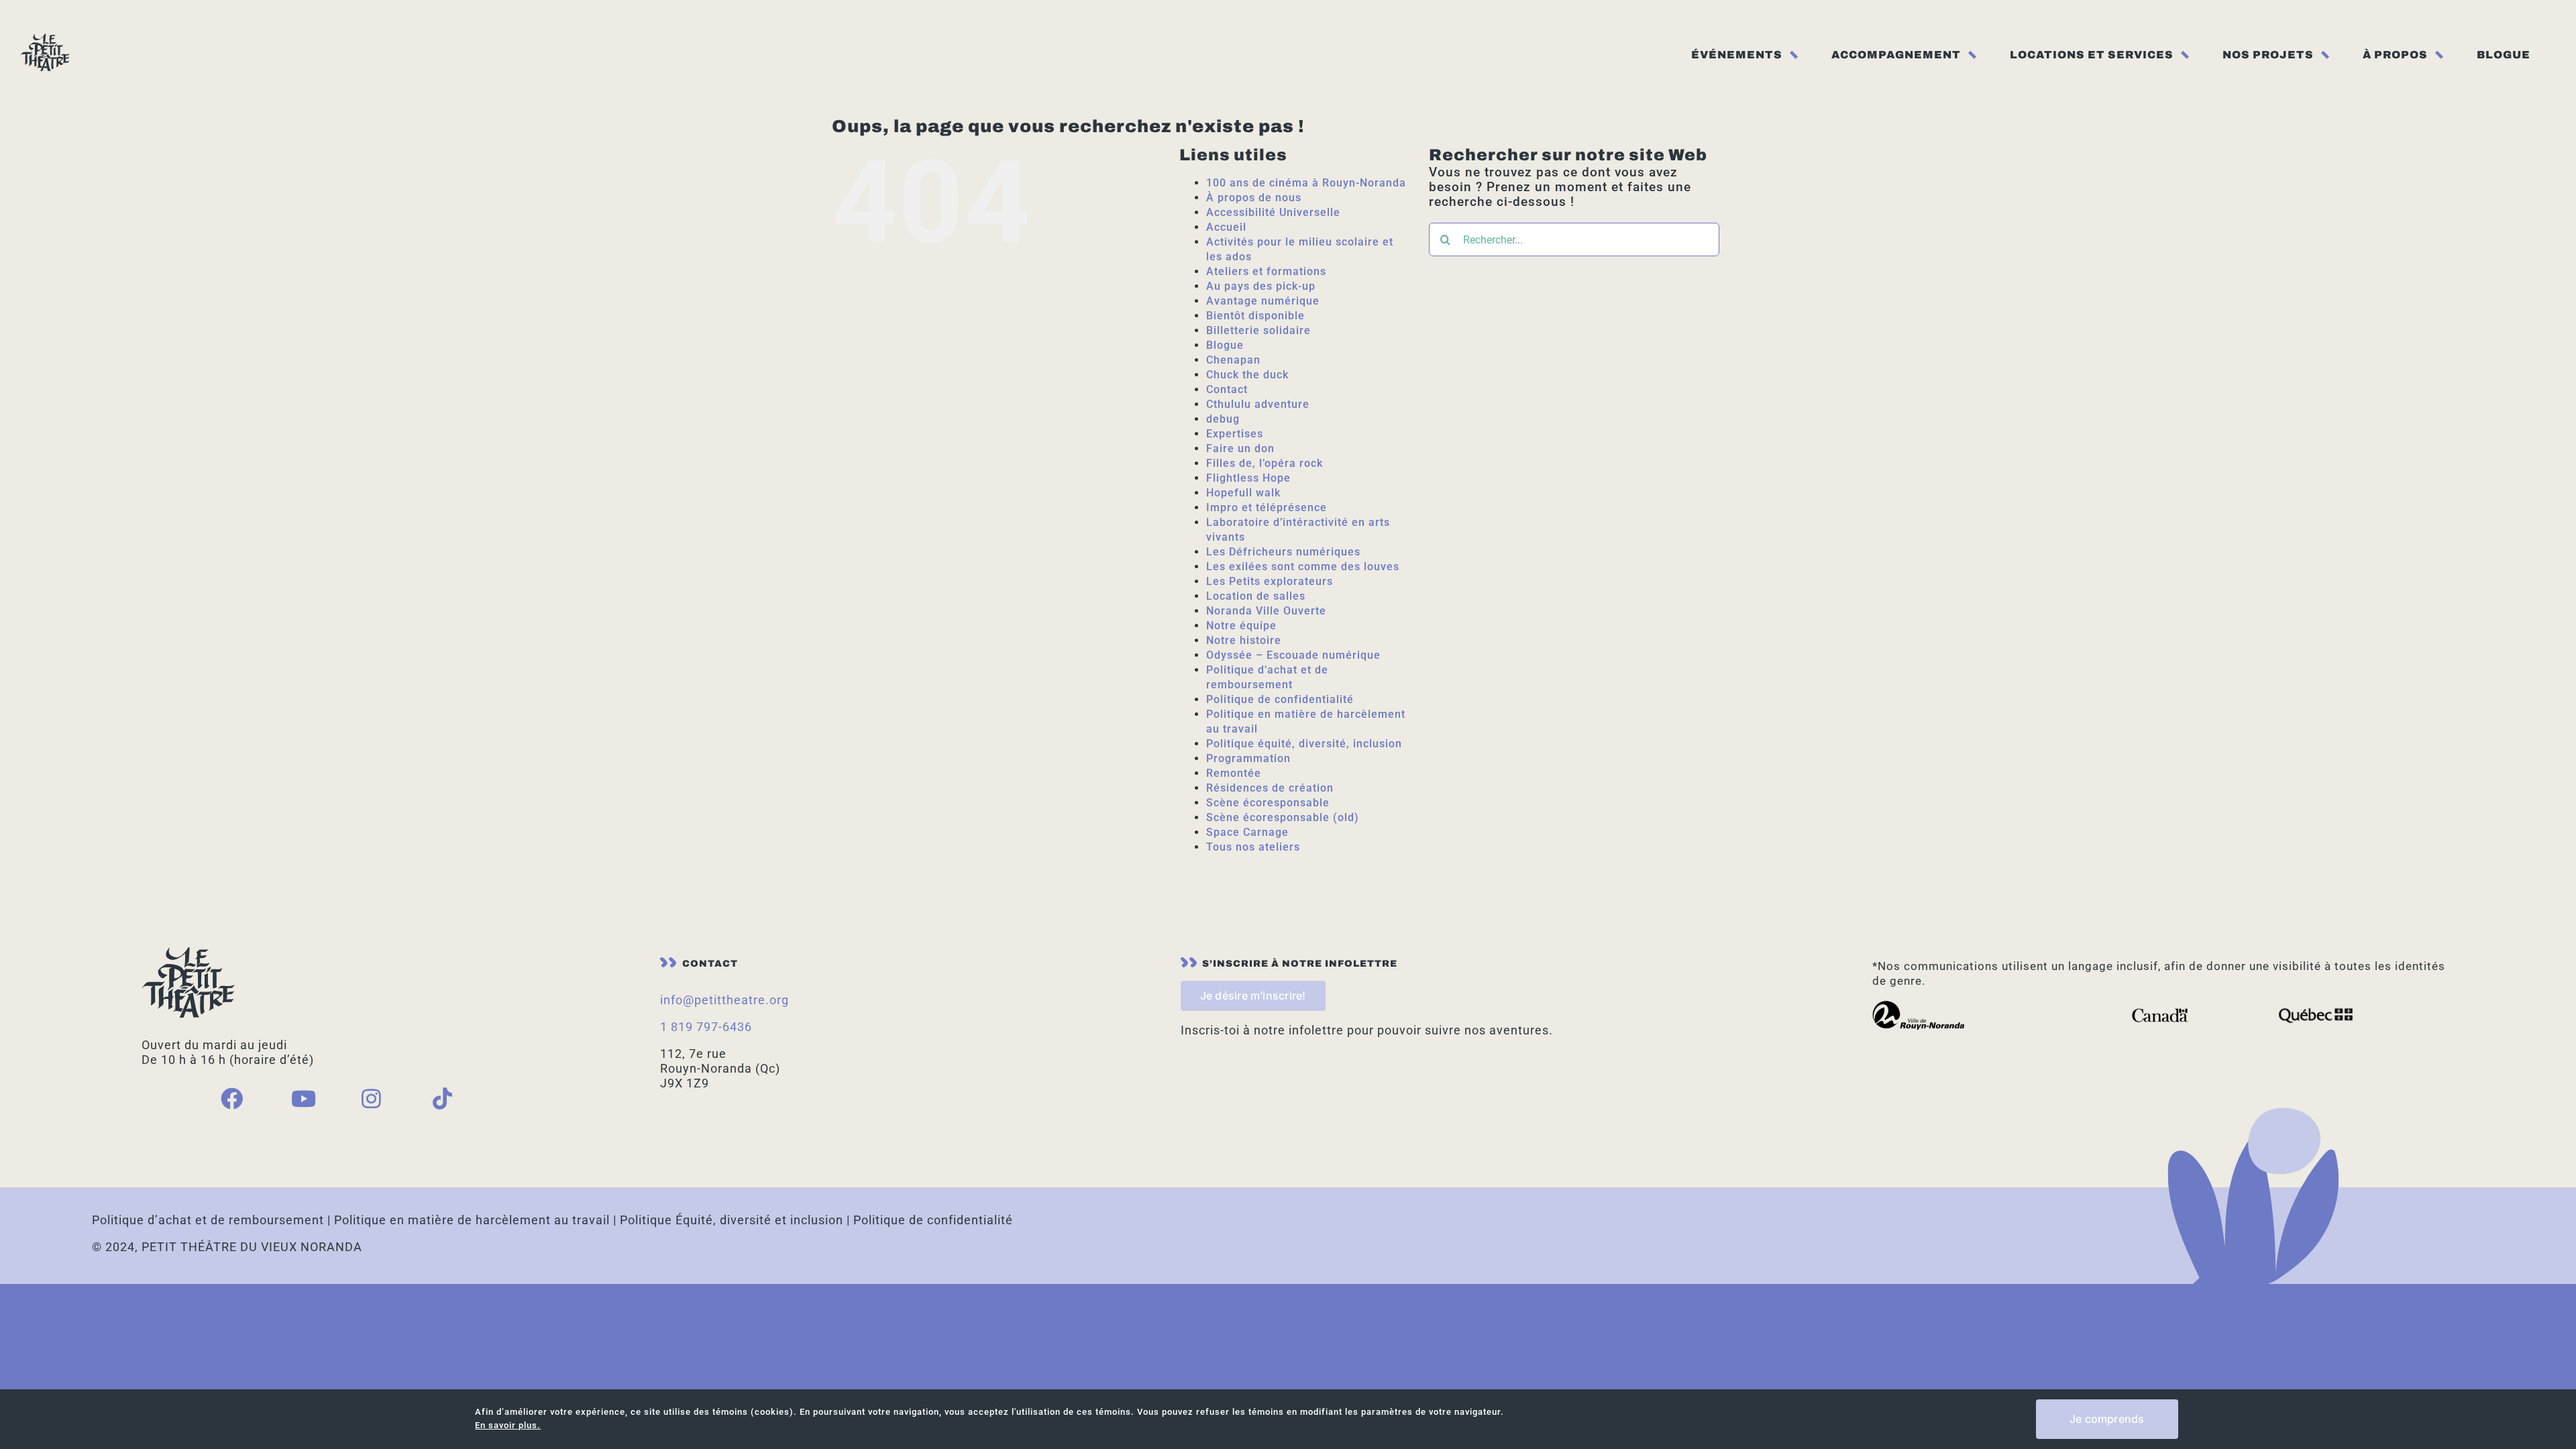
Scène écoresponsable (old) (1283, 817)
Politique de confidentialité (1280, 699)
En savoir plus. (508, 1425)
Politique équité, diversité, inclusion (1304, 744)
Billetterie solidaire (1258, 330)
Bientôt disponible (1255, 316)
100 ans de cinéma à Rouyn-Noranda (1306, 183)
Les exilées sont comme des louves (1303, 567)
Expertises (1235, 434)
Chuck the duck (1247, 375)
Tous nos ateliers (1253, 847)
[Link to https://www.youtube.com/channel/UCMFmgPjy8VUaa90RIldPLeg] (315, 1098)
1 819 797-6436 (706, 1027)
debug (1223, 419)
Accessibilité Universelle (1273, 212)
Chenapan (1233, 360)
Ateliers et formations (1266, 271)
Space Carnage (1247, 832)
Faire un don (1240, 448)
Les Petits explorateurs (1270, 581)
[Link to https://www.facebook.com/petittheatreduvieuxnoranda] (244, 1098)
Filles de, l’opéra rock (1265, 463)
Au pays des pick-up (1261, 286)
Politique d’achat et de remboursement (208, 1220)
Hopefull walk (1243, 493)
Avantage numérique (1263, 301)
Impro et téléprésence (1267, 507)
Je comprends (2107, 1419)
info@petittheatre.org (724, 1000)
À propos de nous (1254, 198)
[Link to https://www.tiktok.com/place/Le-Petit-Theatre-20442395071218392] (456, 1098)
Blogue (1225, 345)
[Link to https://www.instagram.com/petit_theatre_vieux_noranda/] (385, 1098)
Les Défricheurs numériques (1283, 552)
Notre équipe (1241, 626)
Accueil (1226, 227)
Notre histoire (1244, 640)
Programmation (1248, 758)
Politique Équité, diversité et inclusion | (737, 1220)
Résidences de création (1270, 788)
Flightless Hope (1248, 478)
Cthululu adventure (1258, 404)
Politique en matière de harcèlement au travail (472, 1220)
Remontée (1234, 773)
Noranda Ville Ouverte (1266, 611)
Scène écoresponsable (1268, 803)
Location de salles (1256, 596)
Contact (1227, 389)
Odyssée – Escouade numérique (1293, 655)
